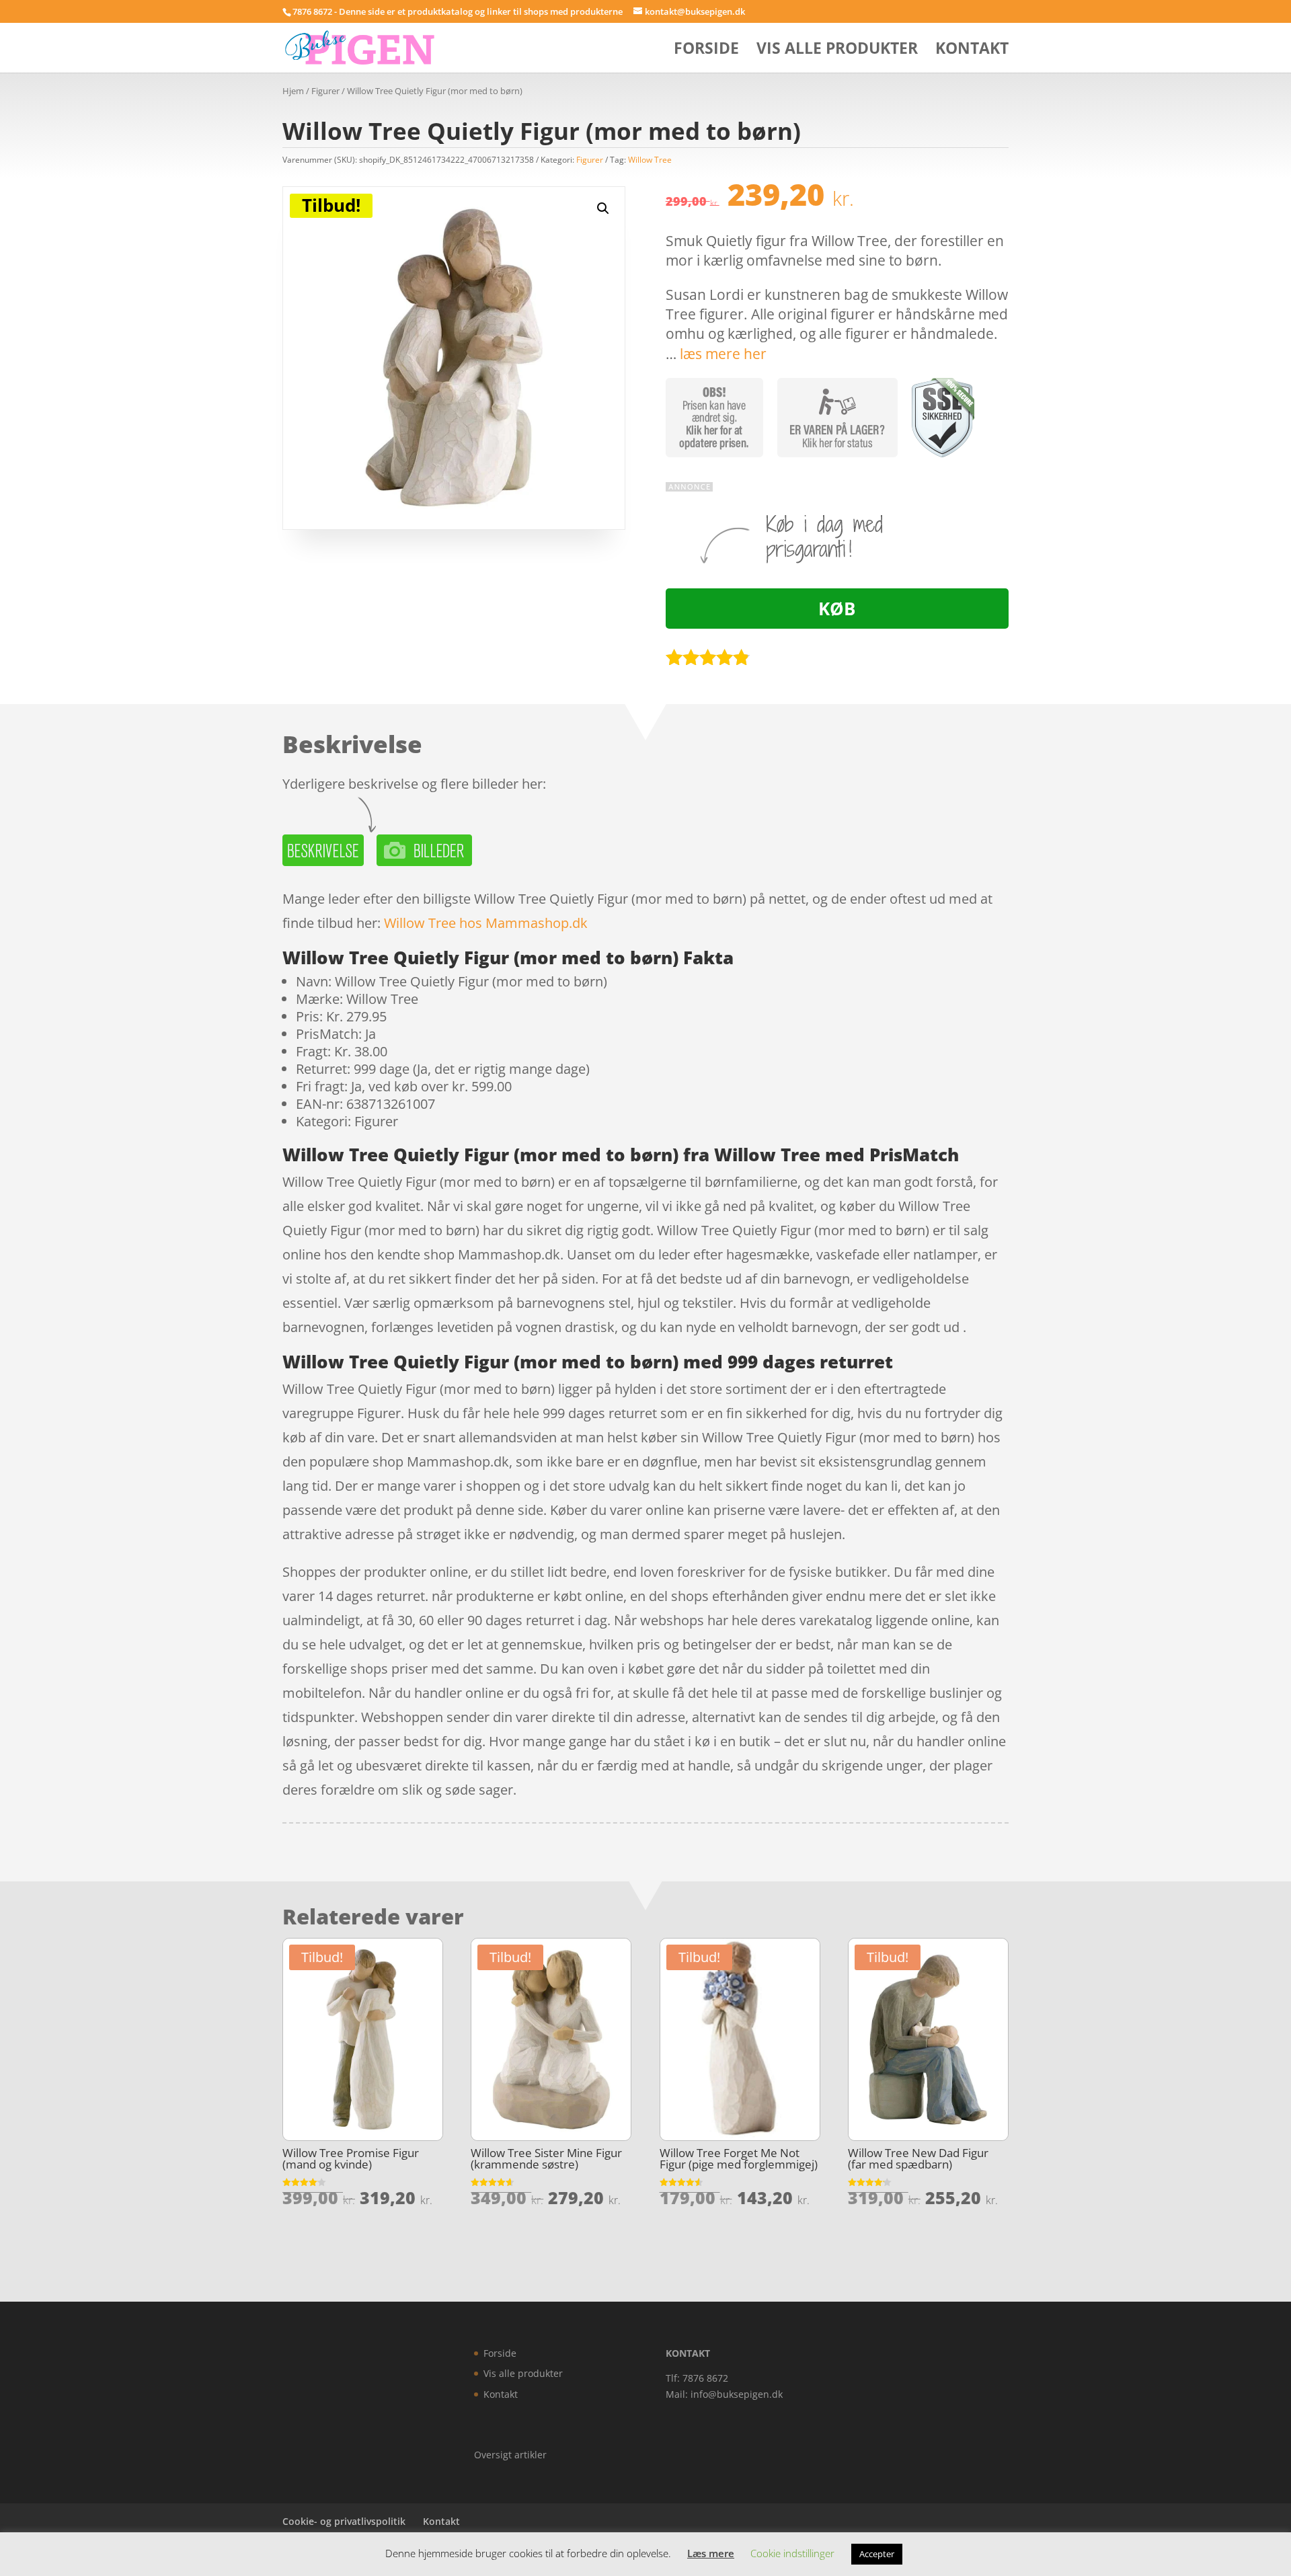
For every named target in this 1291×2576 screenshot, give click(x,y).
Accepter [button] (877, 2554)
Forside (706, 51)
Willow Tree (650, 160)
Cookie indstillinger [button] (792, 2553)
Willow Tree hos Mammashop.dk (486, 923)
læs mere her (723, 354)
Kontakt (972, 51)
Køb (837, 609)
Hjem (293, 91)
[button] (603, 208)
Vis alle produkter (837, 51)
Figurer (325, 91)
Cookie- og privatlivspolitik (344, 2521)
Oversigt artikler (510, 2455)
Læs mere (711, 2553)
